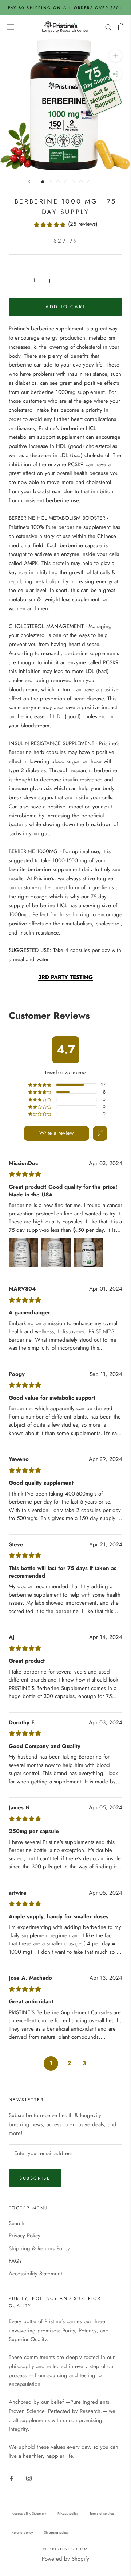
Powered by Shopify (65, 2559)
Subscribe (35, 2178)
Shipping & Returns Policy (39, 2248)
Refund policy (22, 2532)
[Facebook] (11, 2478)
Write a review (56, 1133)
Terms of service (102, 2513)
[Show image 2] (50, 182)
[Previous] (29, 181)
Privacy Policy (25, 2236)
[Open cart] (121, 27)
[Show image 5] (73, 182)
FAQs (15, 2261)
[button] (100, 1133)
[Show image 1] (43, 182)
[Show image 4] (66, 182)
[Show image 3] (58, 182)
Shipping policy (56, 2532)
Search (17, 2223)
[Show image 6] (81, 182)
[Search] (108, 27)
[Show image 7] (89, 182)
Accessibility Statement (35, 2274)
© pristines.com (65, 2549)
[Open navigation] (10, 27)
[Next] (102, 181)
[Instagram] (29, 2478)
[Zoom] (116, 56)
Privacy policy (68, 2513)
